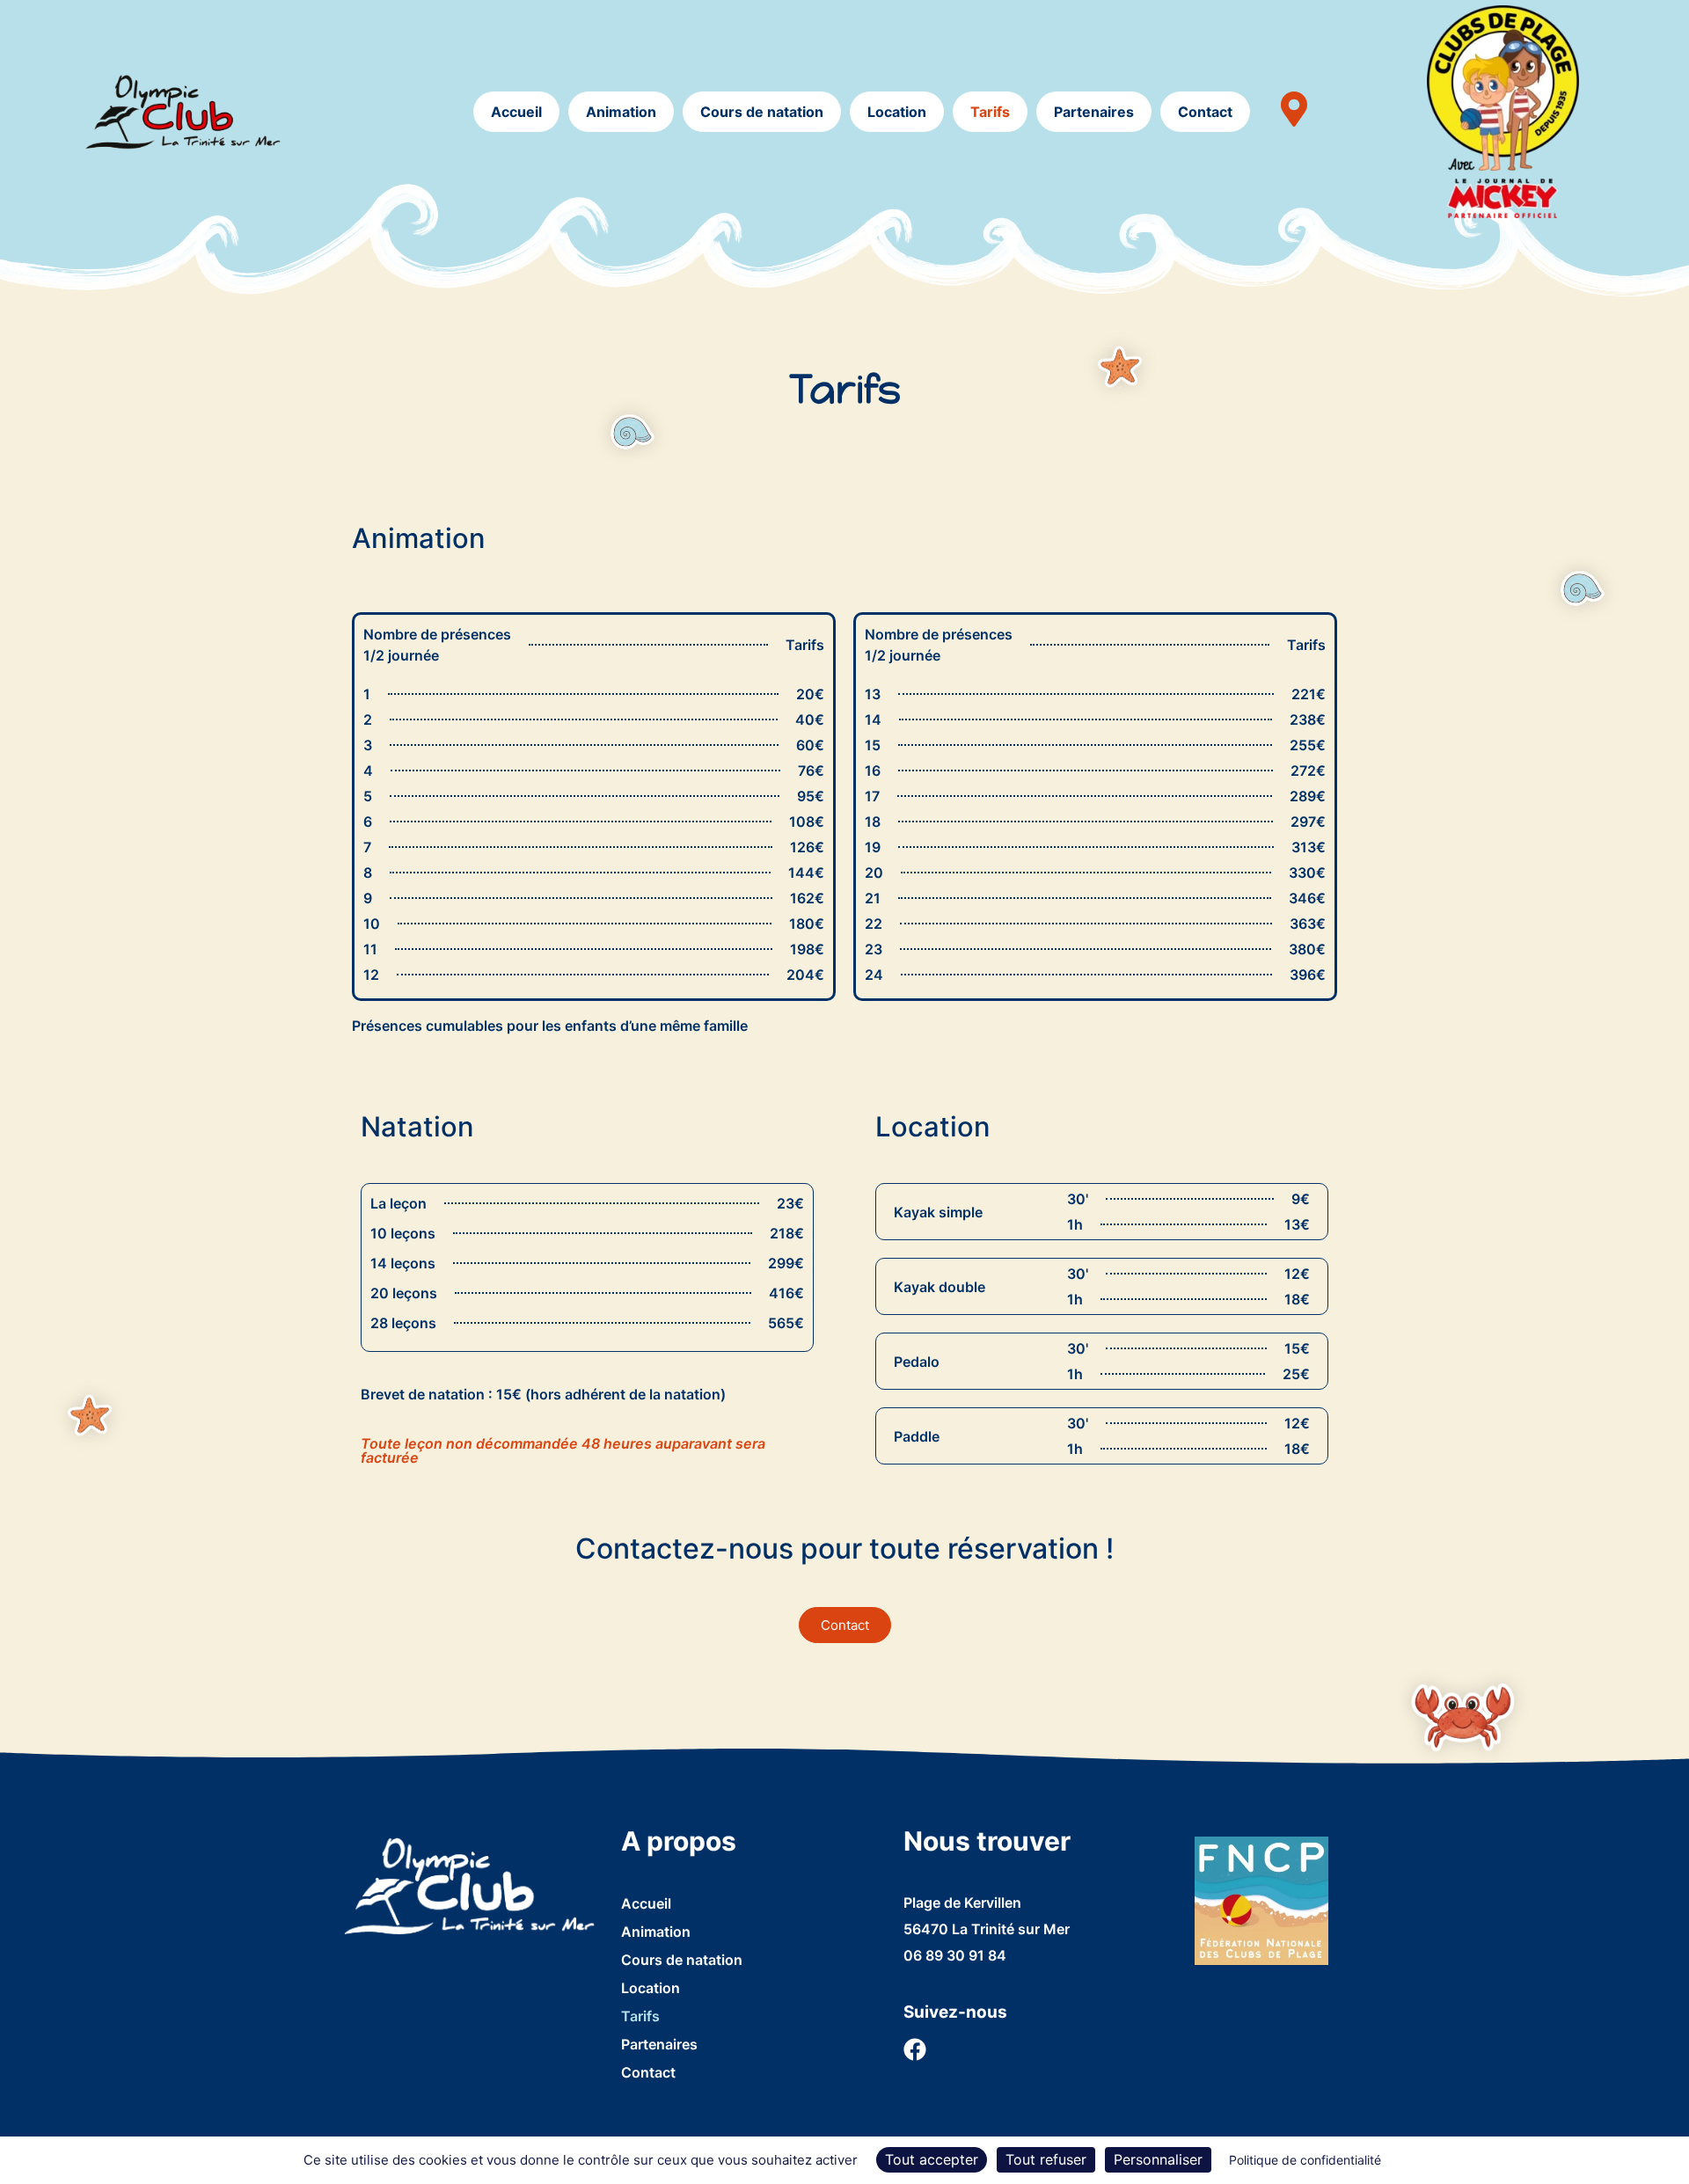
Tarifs (990, 112)
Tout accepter (932, 2159)
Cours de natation (762, 112)
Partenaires (1094, 112)
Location (897, 112)
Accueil (516, 112)
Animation (621, 112)
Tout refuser (1046, 2159)
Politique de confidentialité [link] (1305, 2160)
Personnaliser (1158, 2159)
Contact (1205, 112)
